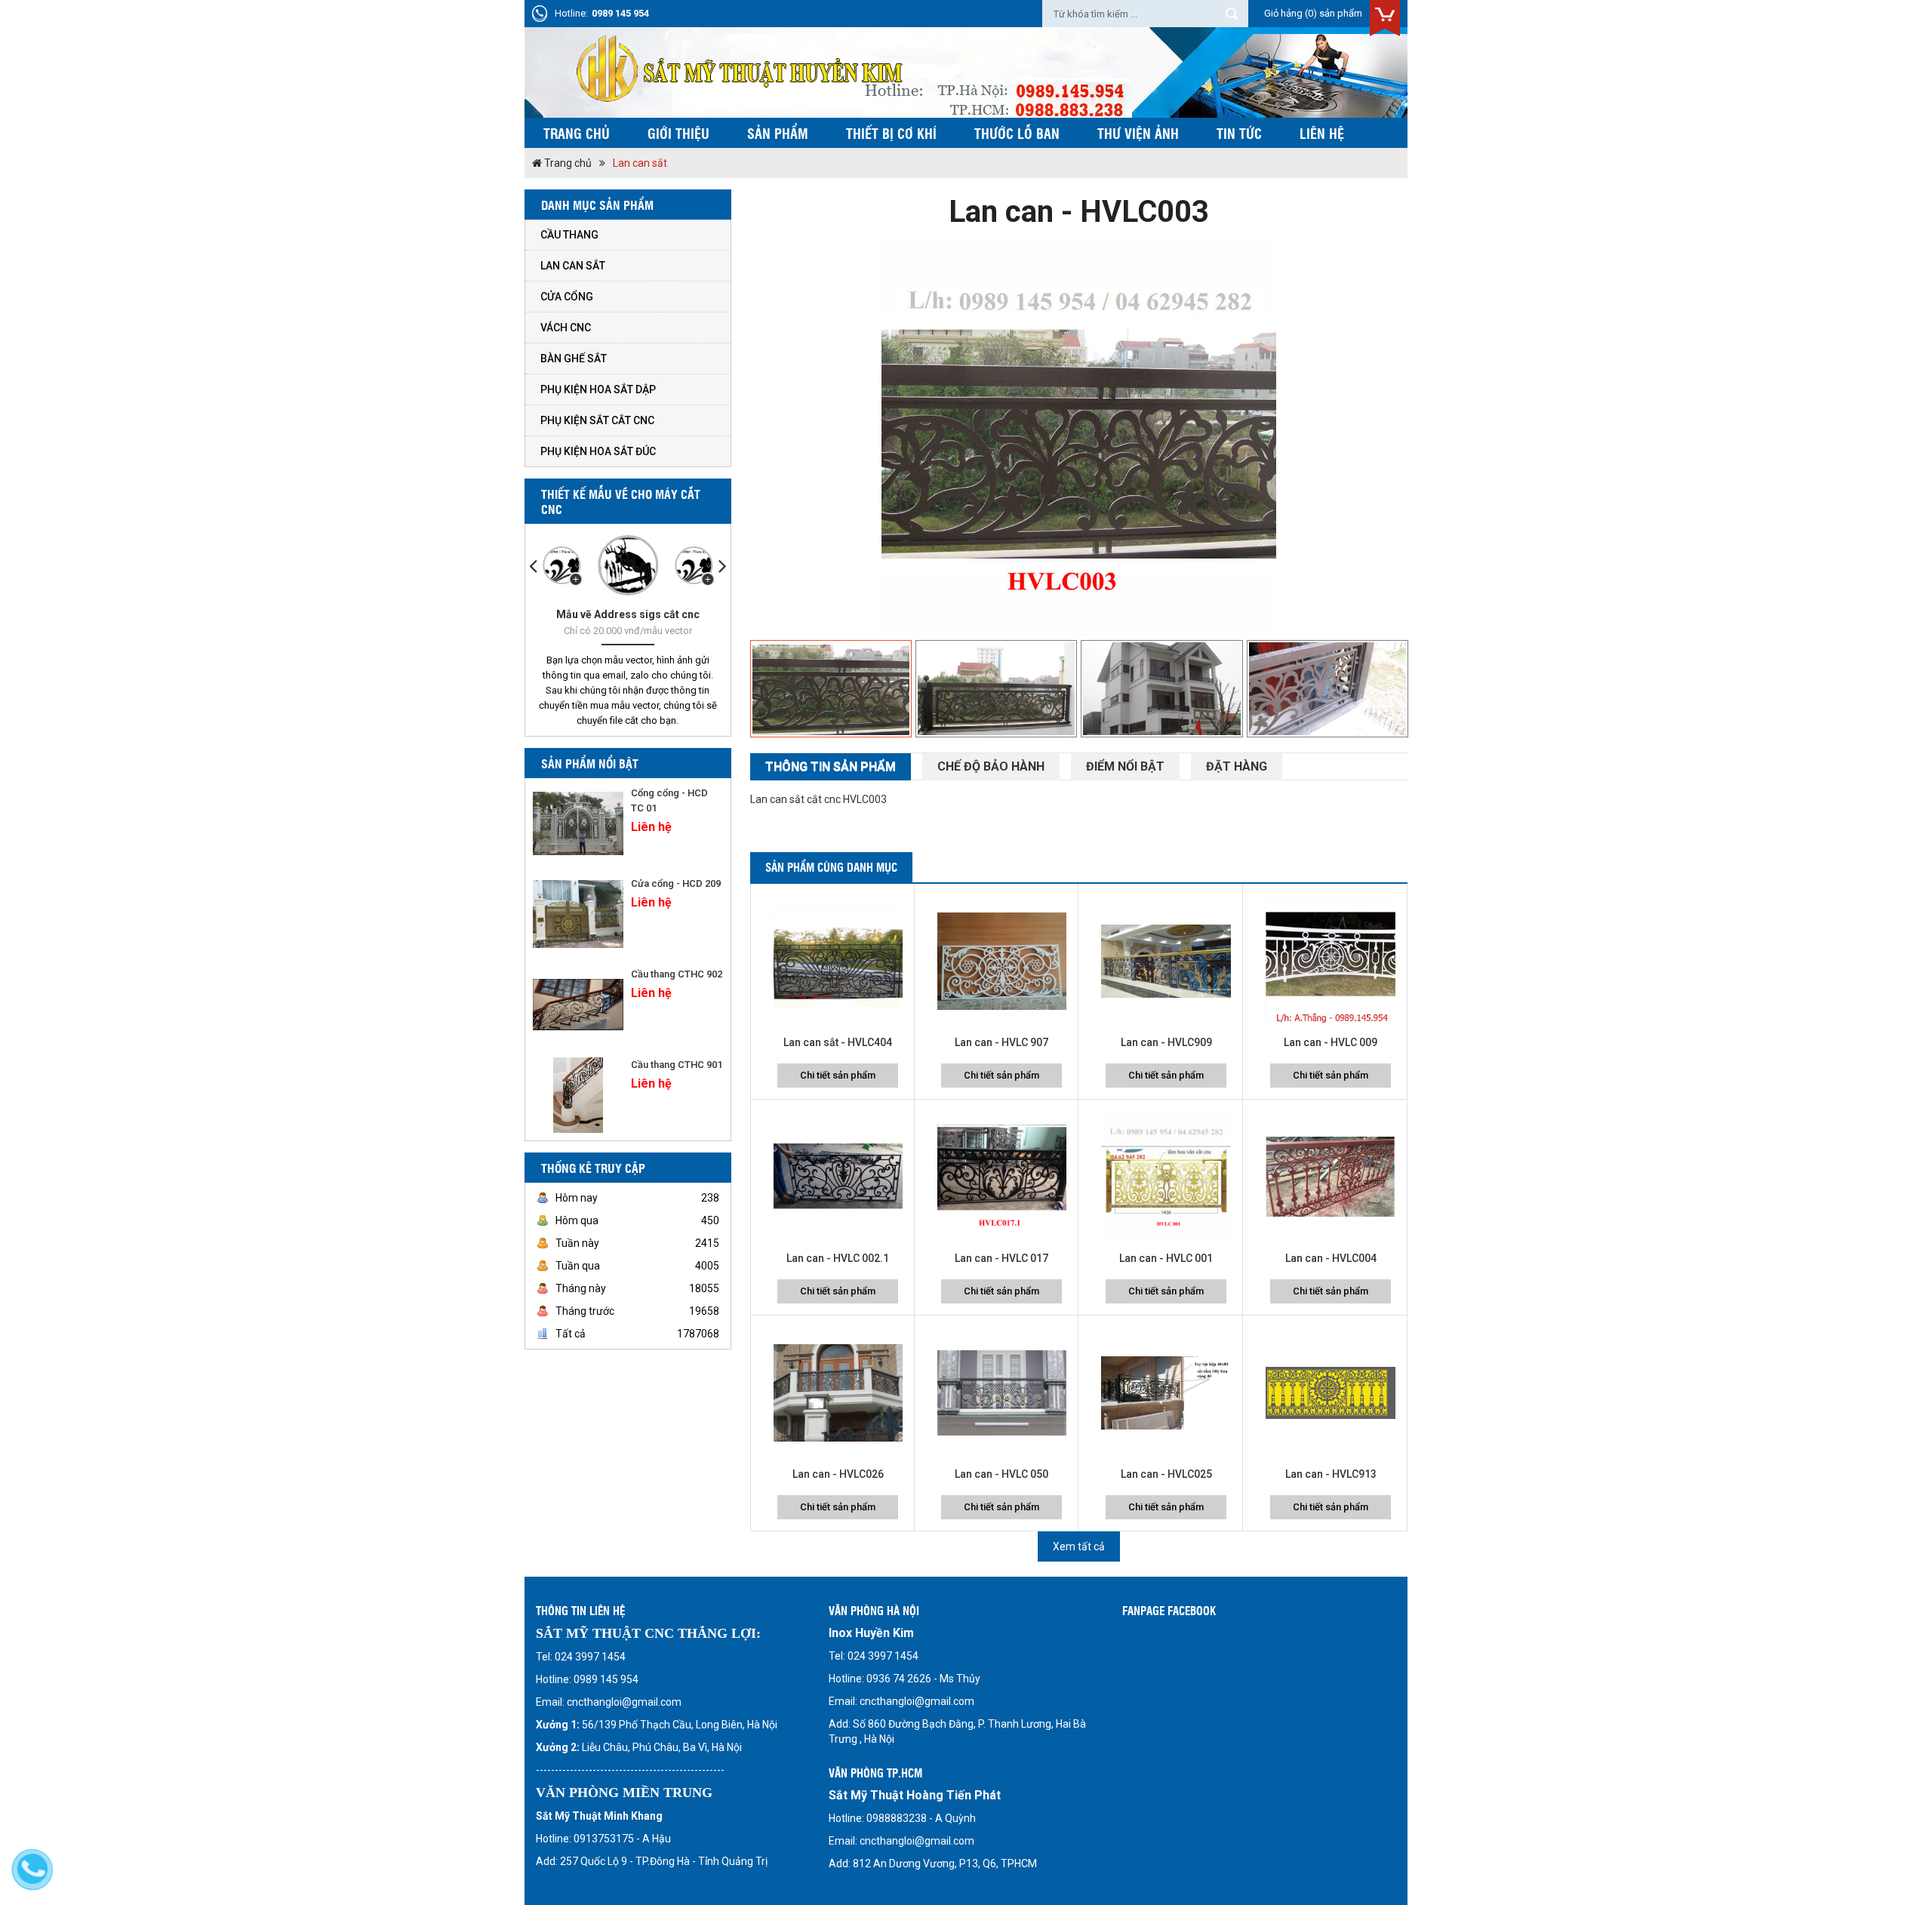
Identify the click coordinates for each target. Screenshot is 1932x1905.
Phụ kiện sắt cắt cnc (597, 420)
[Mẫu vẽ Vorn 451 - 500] (694, 565)
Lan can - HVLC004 (1331, 1258)
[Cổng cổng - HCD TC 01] (578, 823)
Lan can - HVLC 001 (1166, 1258)
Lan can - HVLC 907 (1001, 1042)
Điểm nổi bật (1125, 766)
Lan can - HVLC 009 (1331, 1042)
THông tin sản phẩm (831, 766)
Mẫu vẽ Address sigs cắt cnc (628, 614)
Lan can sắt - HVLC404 (838, 1042)
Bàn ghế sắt (574, 359)
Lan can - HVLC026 (838, 1474)
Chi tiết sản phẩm (838, 1075)
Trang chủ (577, 133)
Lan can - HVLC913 (1331, 1474)
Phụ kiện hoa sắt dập (598, 389)
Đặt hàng (1237, 766)
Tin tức (1239, 133)
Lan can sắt (640, 163)
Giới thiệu (678, 133)
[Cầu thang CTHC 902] (578, 1005)
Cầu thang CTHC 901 (677, 1065)
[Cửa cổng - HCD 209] (578, 914)
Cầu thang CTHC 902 (677, 974)
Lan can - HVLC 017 (1001, 1258)
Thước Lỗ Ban (1017, 133)
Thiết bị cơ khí (891, 133)
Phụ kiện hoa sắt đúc (598, 451)
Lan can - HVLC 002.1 (838, 1258)
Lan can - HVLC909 (1166, 1042)
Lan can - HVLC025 (1166, 1474)
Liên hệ (1322, 133)
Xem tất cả (1079, 1546)
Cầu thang (569, 235)
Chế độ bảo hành (991, 766)
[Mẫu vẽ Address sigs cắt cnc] (628, 565)
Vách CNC (566, 328)
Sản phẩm (778, 133)
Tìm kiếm (1232, 14)
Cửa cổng (567, 297)
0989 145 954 (620, 13)
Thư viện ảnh (1138, 133)
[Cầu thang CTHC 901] (578, 1095)
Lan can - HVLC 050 (1001, 1474)
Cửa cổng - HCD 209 (676, 883)
